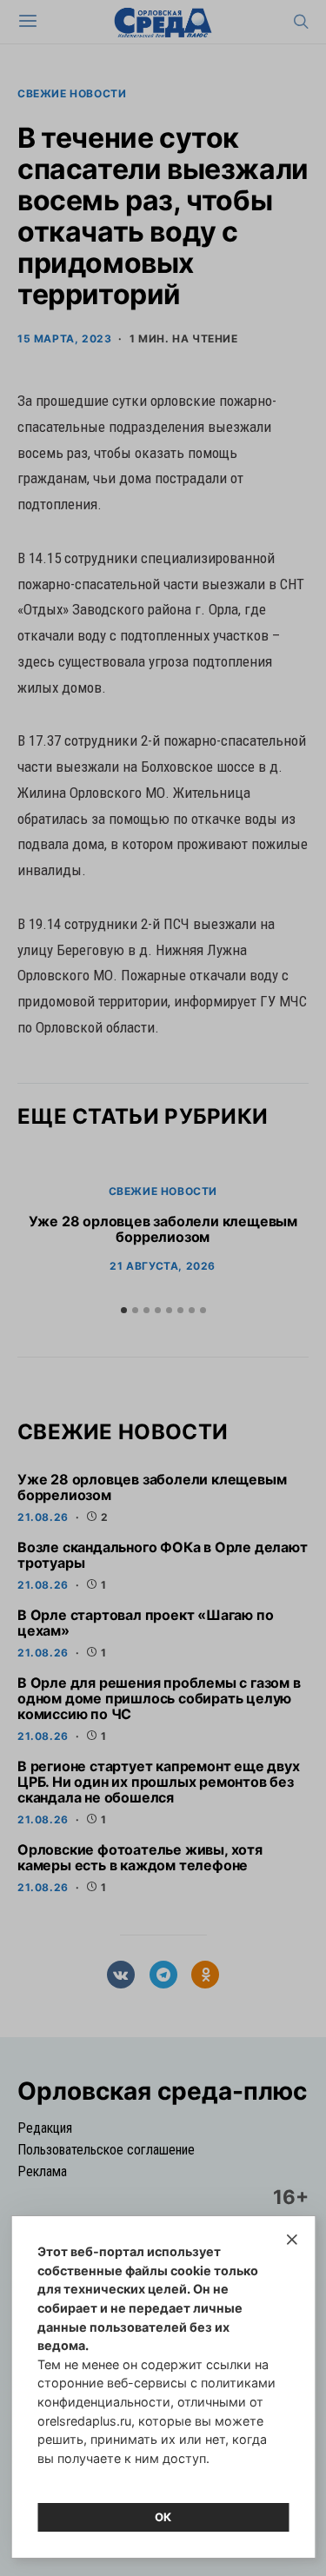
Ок (163, 2517)
